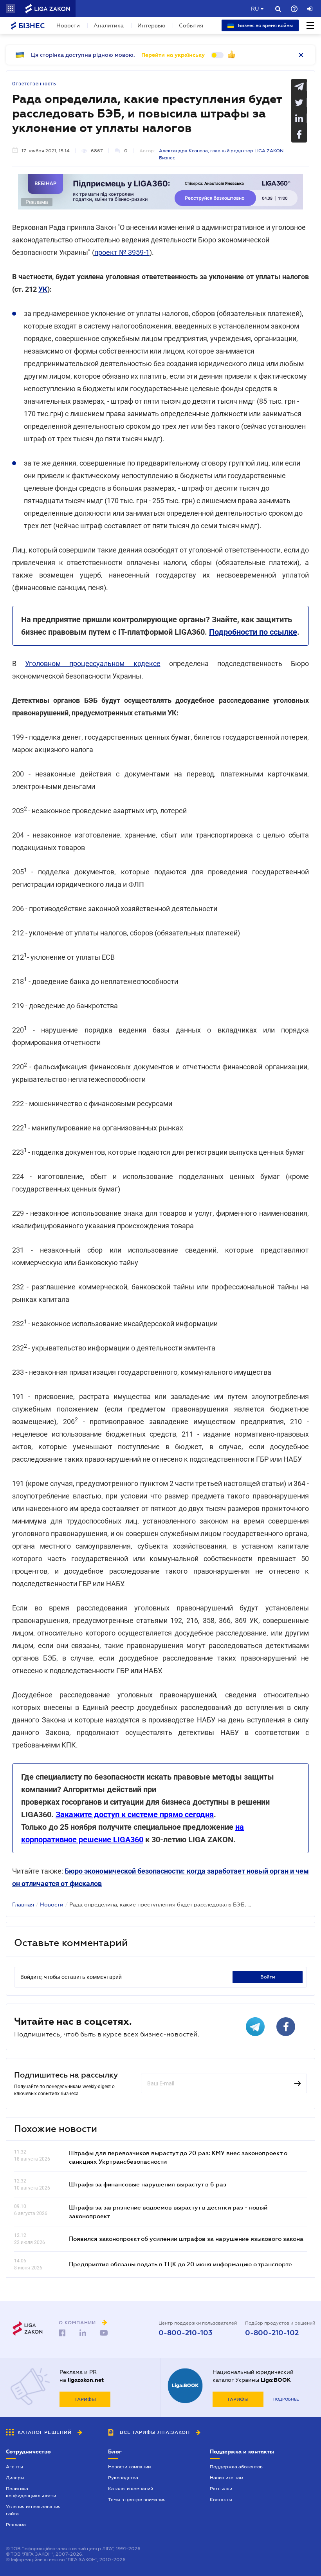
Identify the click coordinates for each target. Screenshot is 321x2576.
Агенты (14, 2467)
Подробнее (286, 2399)
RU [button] (255, 9)
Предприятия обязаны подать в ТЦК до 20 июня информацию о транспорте (180, 2264)
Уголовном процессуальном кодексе (93, 663)
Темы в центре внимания (137, 2500)
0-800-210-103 (185, 2333)
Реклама (16, 2525)
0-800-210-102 (272, 2333)
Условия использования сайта (33, 2510)
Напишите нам (226, 2478)
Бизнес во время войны (265, 25)
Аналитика (109, 25)
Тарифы (85, 2399)
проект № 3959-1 (122, 252)
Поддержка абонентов (236, 2467)
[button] (11, 9)
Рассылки (221, 2489)
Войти (268, 1977)
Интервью (151, 25)
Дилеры (15, 2478)
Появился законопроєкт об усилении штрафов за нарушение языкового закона (186, 2238)
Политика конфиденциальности (31, 2492)
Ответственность (34, 84)
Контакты (221, 2500)
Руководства (123, 2478)
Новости (68, 25)
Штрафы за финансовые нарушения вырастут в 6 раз (148, 2184)
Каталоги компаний (131, 2489)
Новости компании (129, 2467)
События (191, 25)
